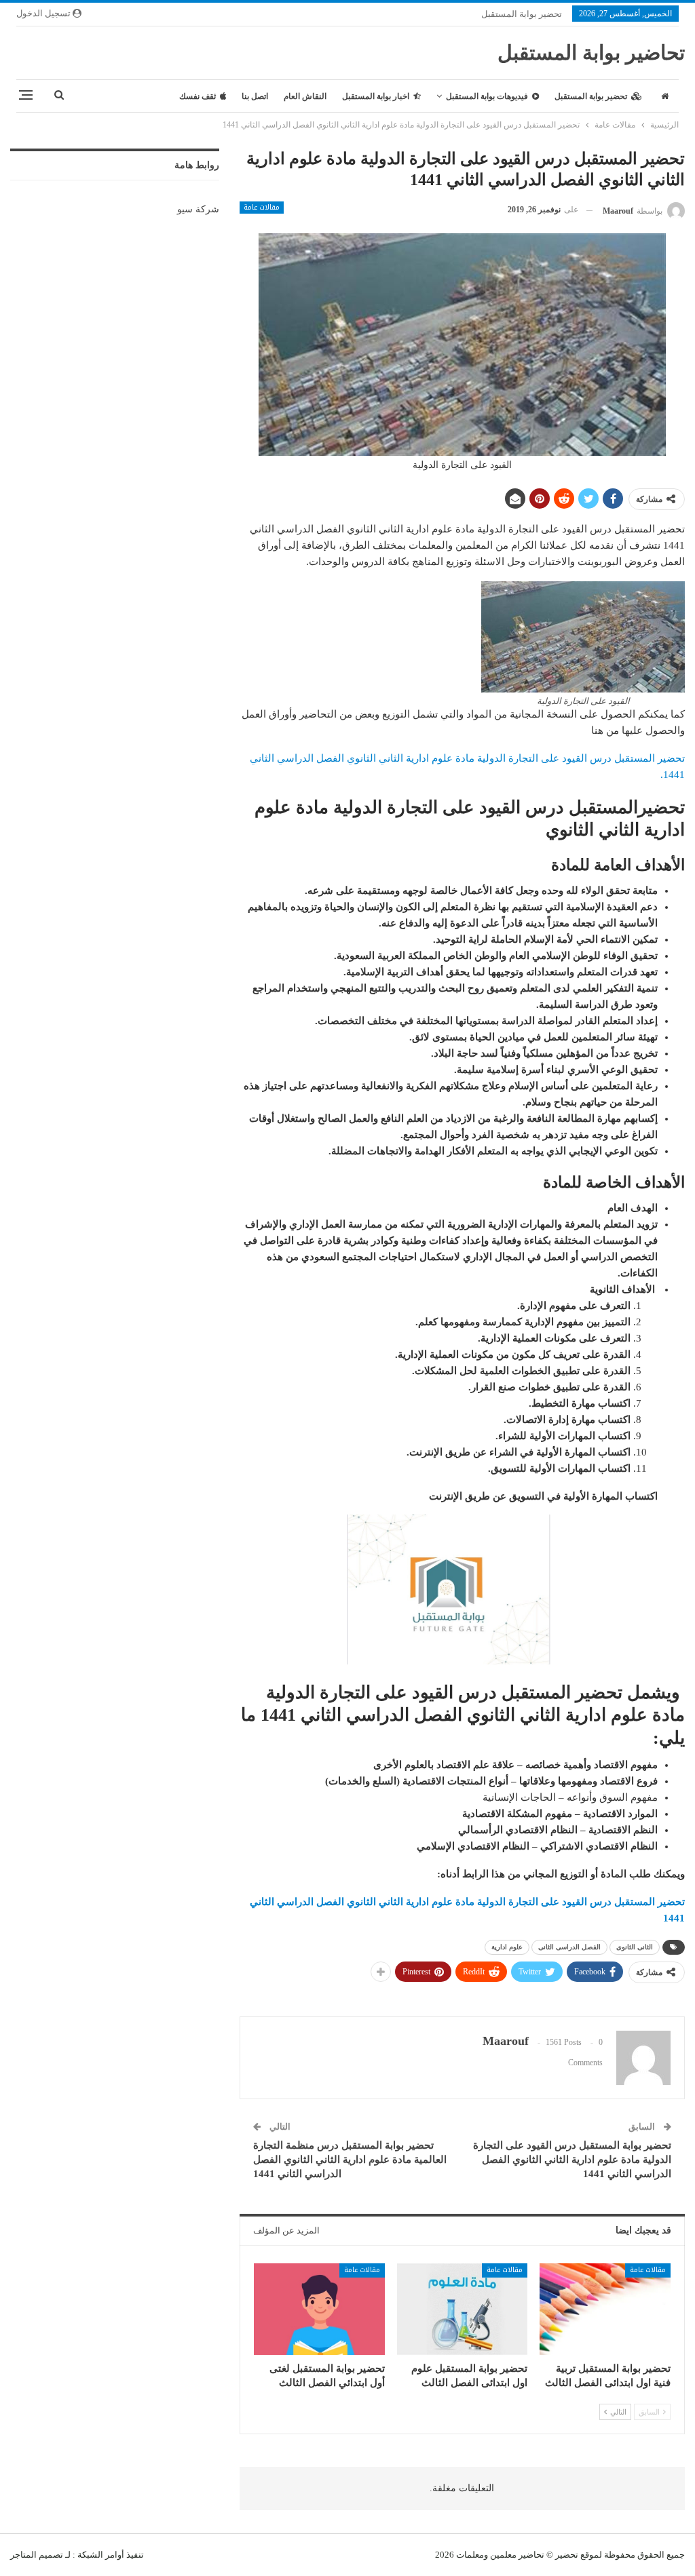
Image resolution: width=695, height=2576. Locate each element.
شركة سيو (198, 209)
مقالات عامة (262, 208)
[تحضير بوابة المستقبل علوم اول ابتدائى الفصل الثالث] (463, 2309)
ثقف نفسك (198, 96)
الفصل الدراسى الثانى (569, 1947)
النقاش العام (305, 96)
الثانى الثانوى (635, 1947)
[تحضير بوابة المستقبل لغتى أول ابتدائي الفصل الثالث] (319, 2309)
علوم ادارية (507, 1947)
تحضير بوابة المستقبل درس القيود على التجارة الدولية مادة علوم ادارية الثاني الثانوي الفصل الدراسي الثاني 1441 (572, 2160)
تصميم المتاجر (37, 2555)
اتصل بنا (255, 96)
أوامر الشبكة (101, 2555)
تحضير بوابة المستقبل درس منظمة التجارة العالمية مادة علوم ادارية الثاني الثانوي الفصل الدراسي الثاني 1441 (350, 2160)
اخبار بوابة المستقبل (376, 96)
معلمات (470, 2555)
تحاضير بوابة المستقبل (591, 53)
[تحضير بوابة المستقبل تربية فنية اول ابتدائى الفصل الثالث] (605, 2309)
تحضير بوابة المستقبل (522, 14)
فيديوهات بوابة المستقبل (487, 96)
